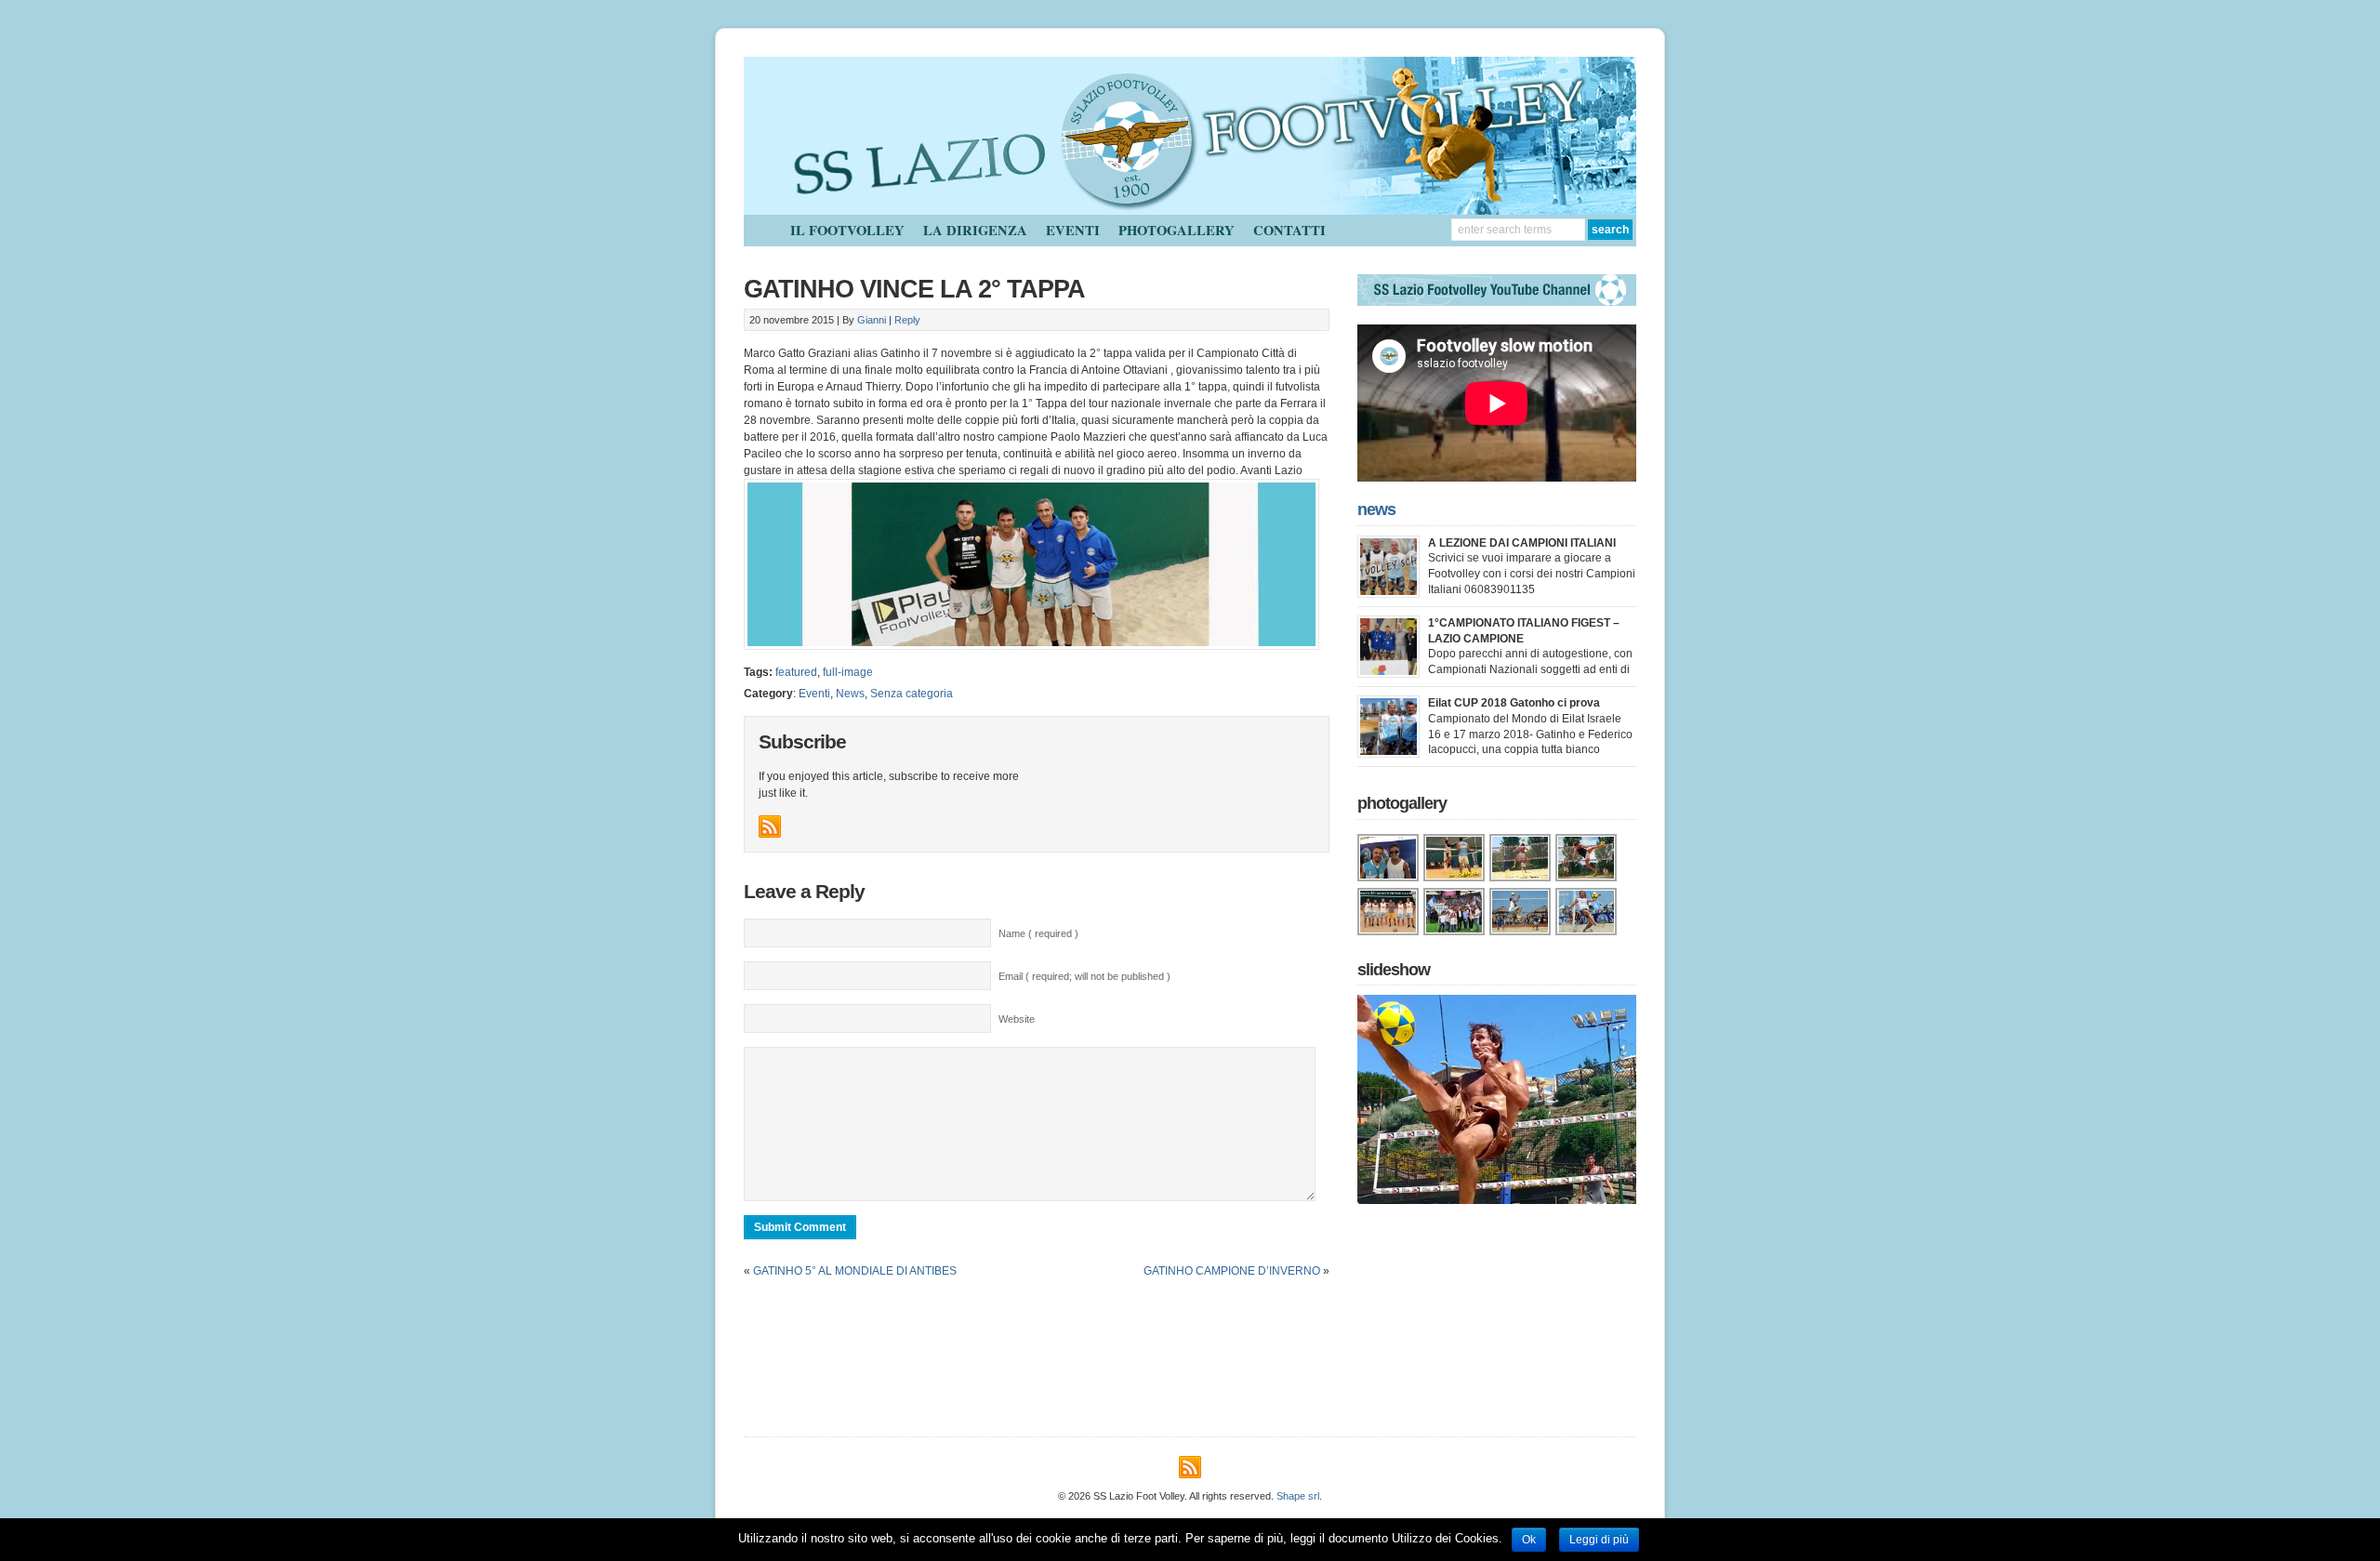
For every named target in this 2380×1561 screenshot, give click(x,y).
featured (796, 672)
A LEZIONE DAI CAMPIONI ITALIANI (1522, 543)
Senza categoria (912, 694)
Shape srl (1298, 1496)
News (850, 694)
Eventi (814, 694)
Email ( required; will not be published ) (1084, 976)
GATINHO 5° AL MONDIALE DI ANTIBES (855, 1271)
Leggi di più (1599, 1540)
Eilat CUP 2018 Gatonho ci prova (1514, 703)
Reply (907, 320)
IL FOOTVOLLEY (847, 230)
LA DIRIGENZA (975, 230)
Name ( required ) (1038, 933)
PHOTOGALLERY (1177, 230)
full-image (848, 672)
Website (1017, 1019)
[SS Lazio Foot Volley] (1190, 211)
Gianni (872, 320)
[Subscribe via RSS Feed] (770, 827)
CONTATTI (1289, 230)
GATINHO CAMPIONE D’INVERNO (1232, 1271)
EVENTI (1073, 230)
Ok (1529, 1540)
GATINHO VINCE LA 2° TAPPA (914, 289)
